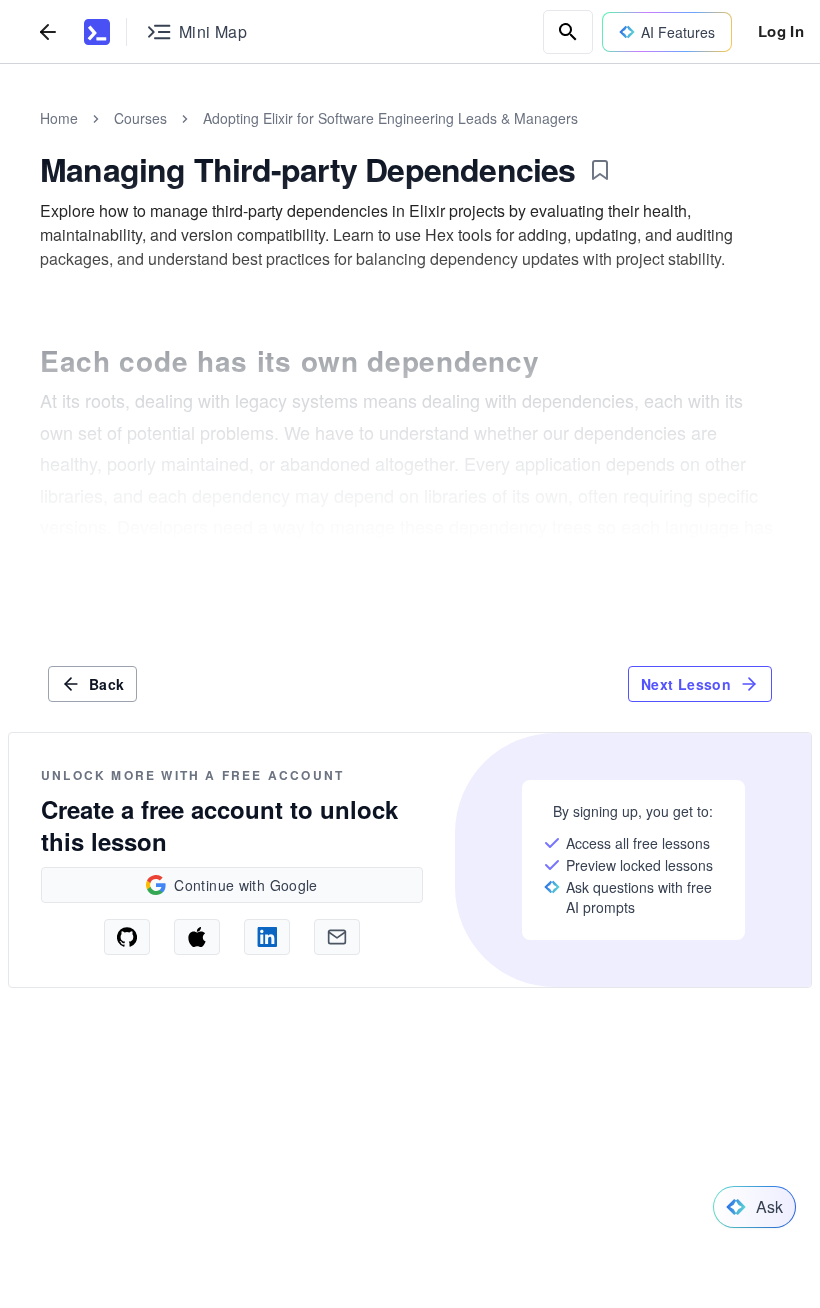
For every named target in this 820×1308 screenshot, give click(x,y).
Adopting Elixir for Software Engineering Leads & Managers (390, 118)
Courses (140, 118)
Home (59, 118)
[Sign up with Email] (337, 937)
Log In (781, 31)
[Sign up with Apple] (197, 937)
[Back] (48, 31)
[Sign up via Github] (127, 937)
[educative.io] (97, 32)
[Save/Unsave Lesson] (600, 170)
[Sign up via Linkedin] (267, 937)
